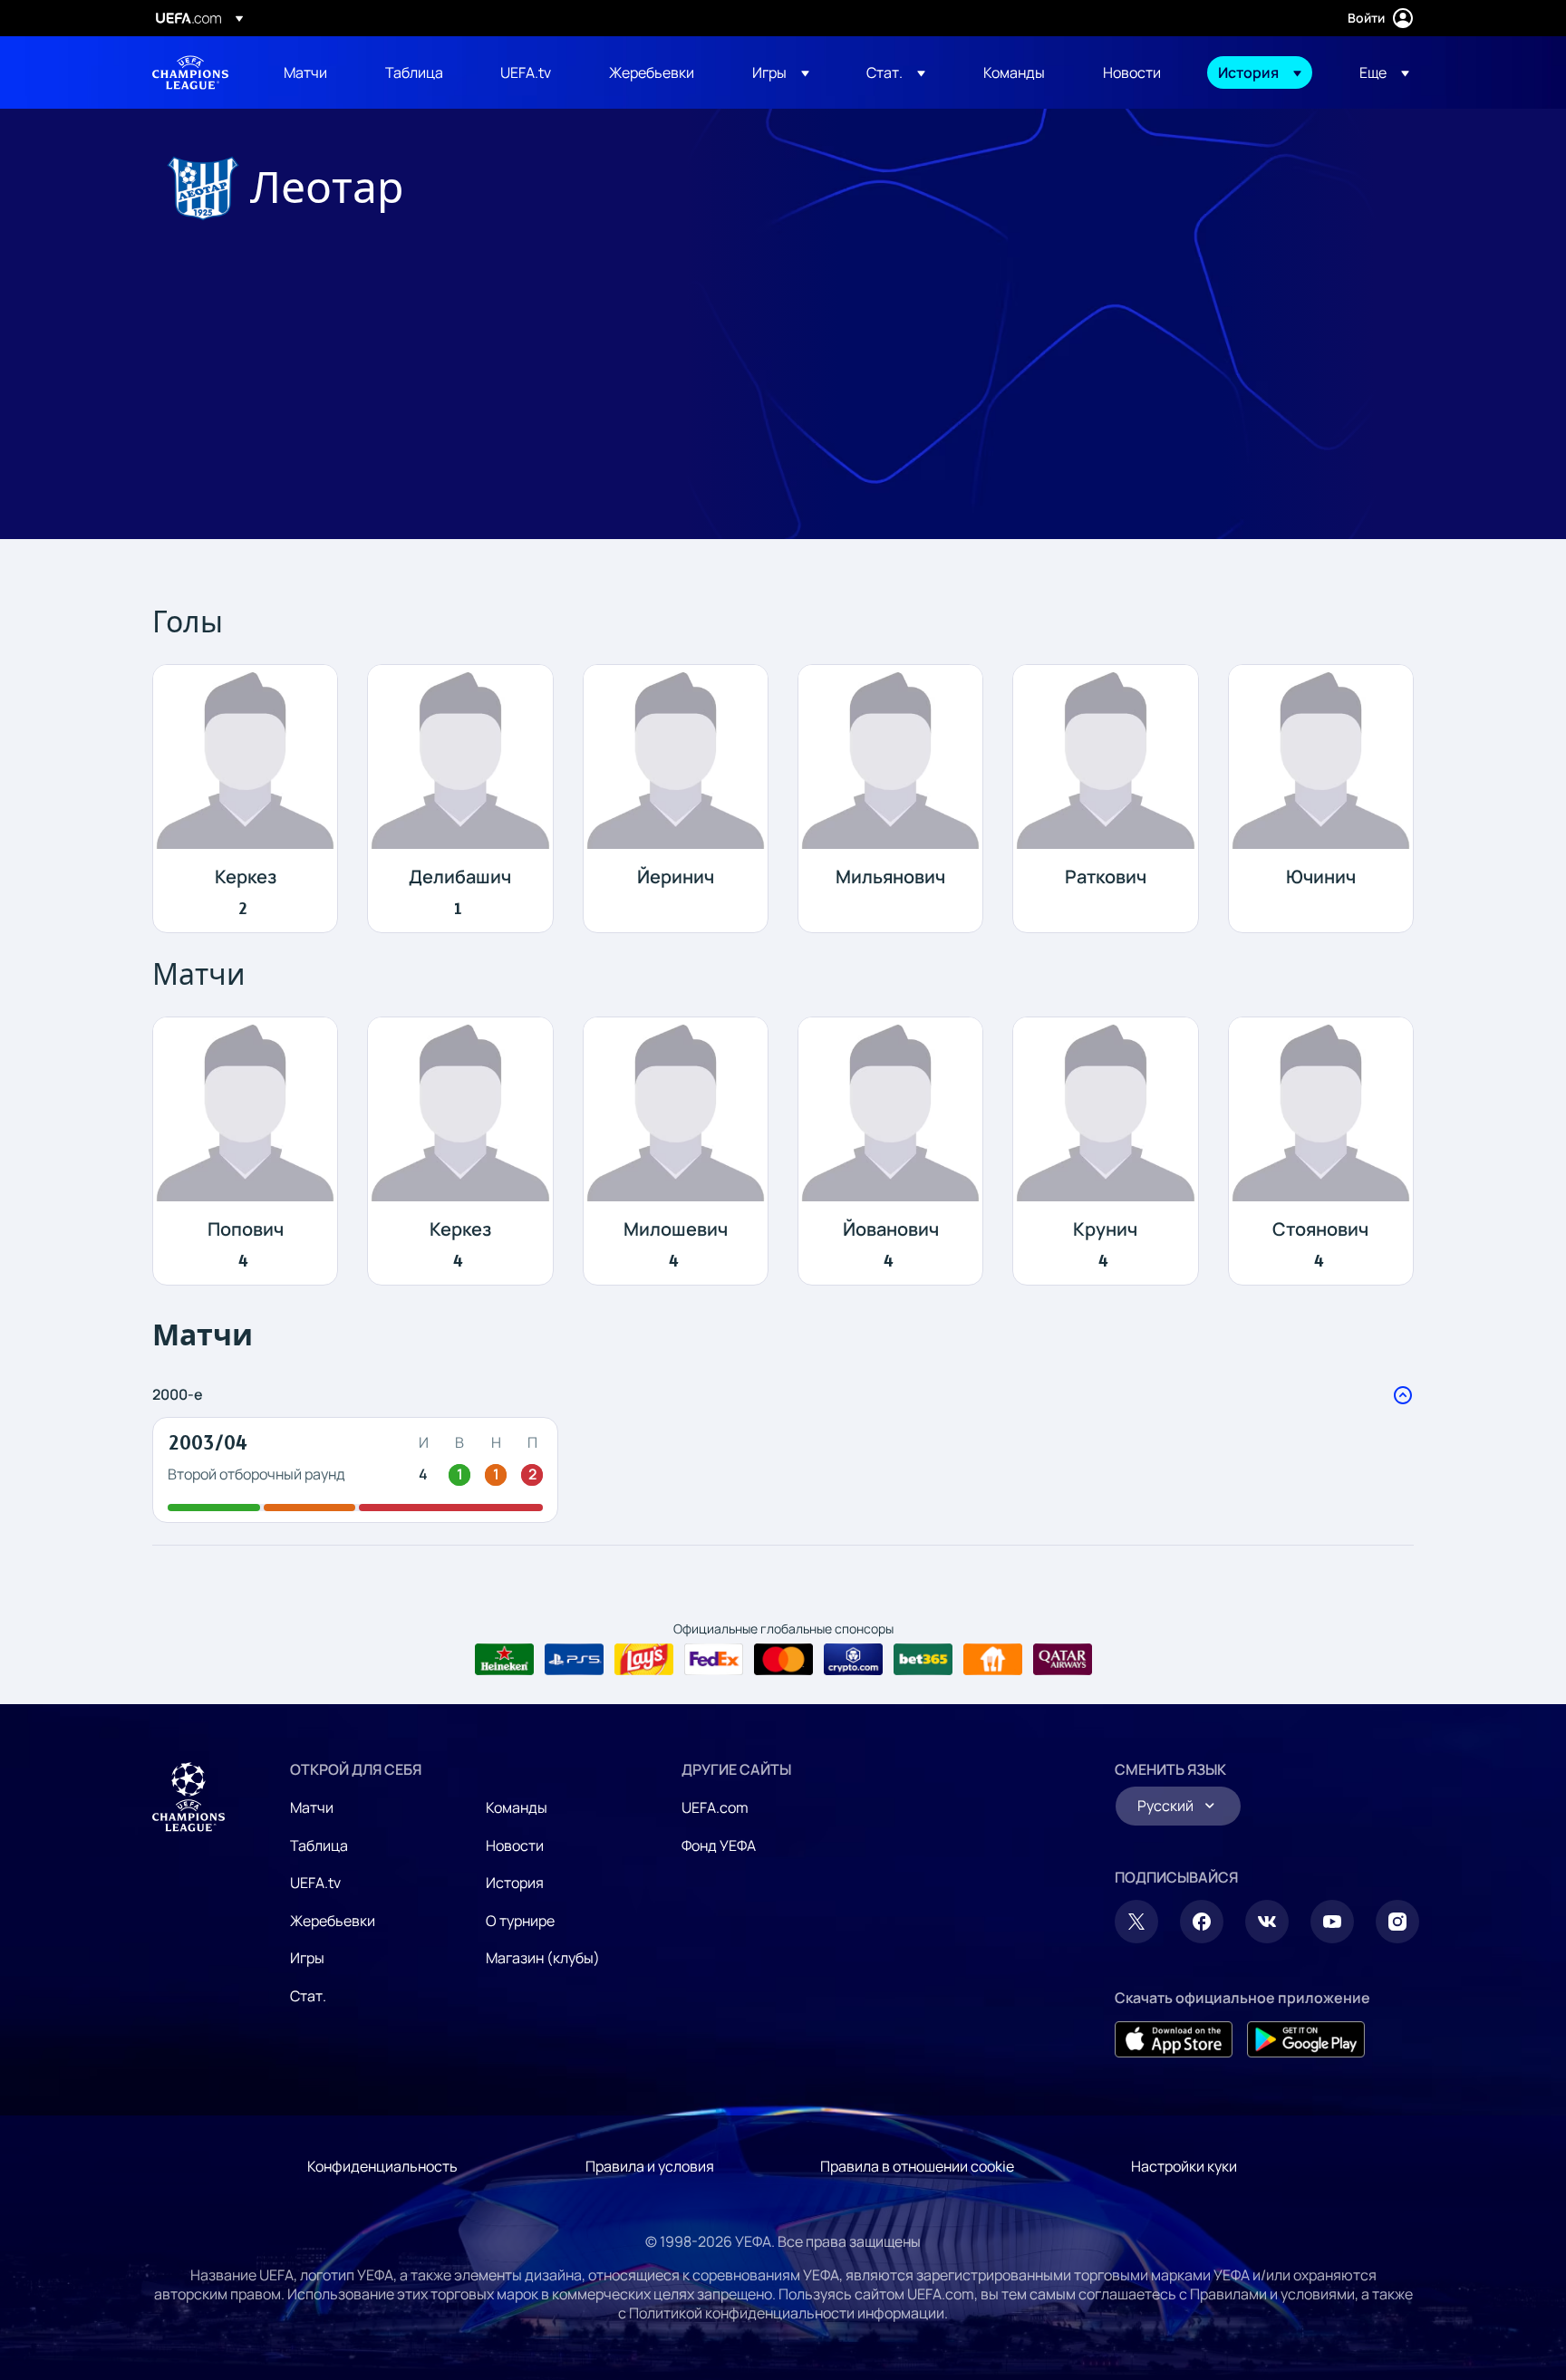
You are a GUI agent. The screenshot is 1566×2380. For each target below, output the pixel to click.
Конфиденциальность (382, 2166)
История (515, 1883)
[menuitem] (312, 72)
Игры (307, 1958)
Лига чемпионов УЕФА (190, 72)
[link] (305, 72)
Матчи (312, 1807)
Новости (515, 1845)
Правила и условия (650, 2166)
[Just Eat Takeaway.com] (993, 1660)
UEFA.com (715, 1807)
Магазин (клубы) (543, 1958)
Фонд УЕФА (719, 1845)
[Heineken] (504, 1660)
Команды (517, 1807)
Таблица (319, 1845)
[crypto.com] (853, 1660)
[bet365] (923, 1660)
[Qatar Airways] (1063, 1660)
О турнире (520, 1921)
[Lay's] (644, 1660)
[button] (781, 72)
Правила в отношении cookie (917, 2166)
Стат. (308, 1996)
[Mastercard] (783, 1660)
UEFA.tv (315, 1883)
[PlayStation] (574, 1660)
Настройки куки (1184, 2166)
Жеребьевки (333, 1921)
